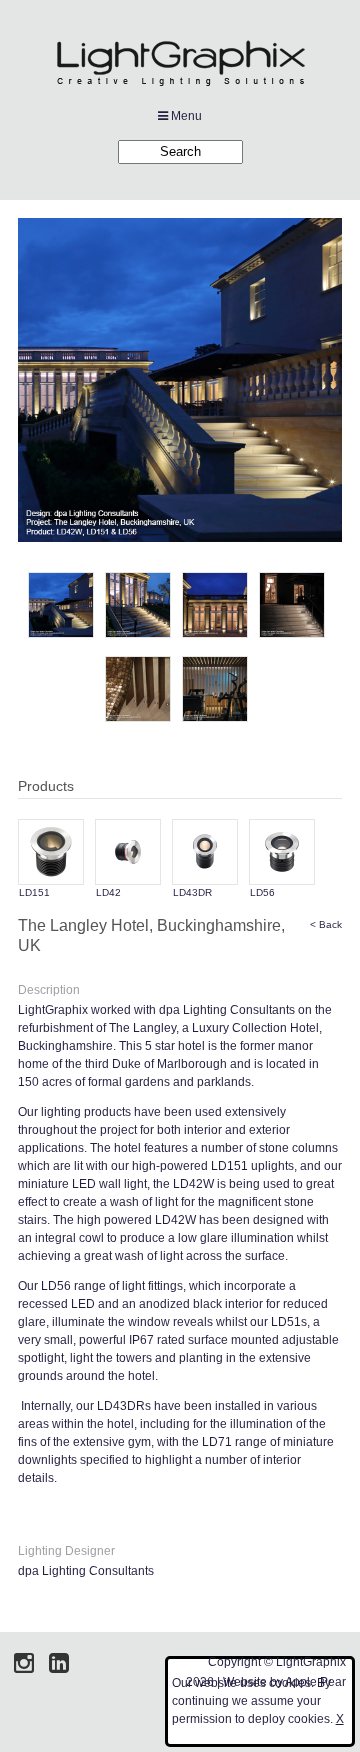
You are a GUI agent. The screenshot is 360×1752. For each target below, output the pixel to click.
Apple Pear (315, 1682)
